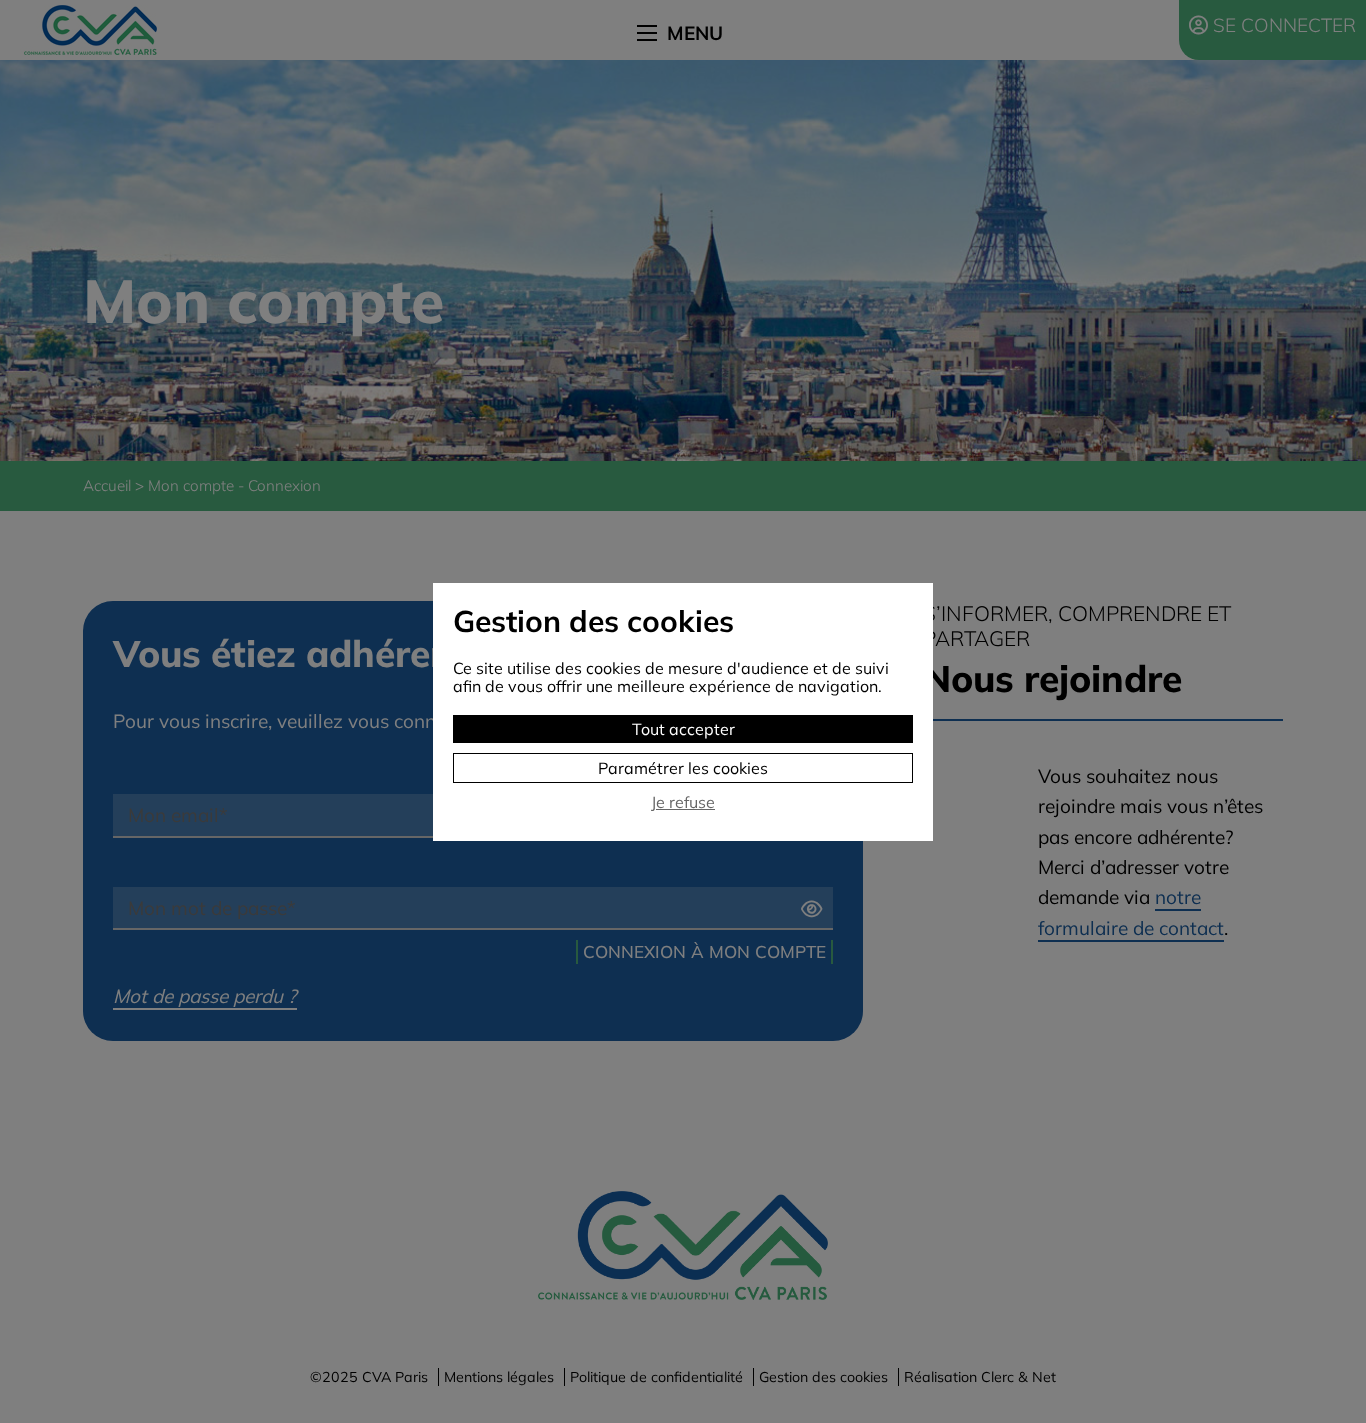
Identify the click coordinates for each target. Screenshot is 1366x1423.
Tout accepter (683, 729)
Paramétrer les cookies (683, 768)
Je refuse (683, 802)
